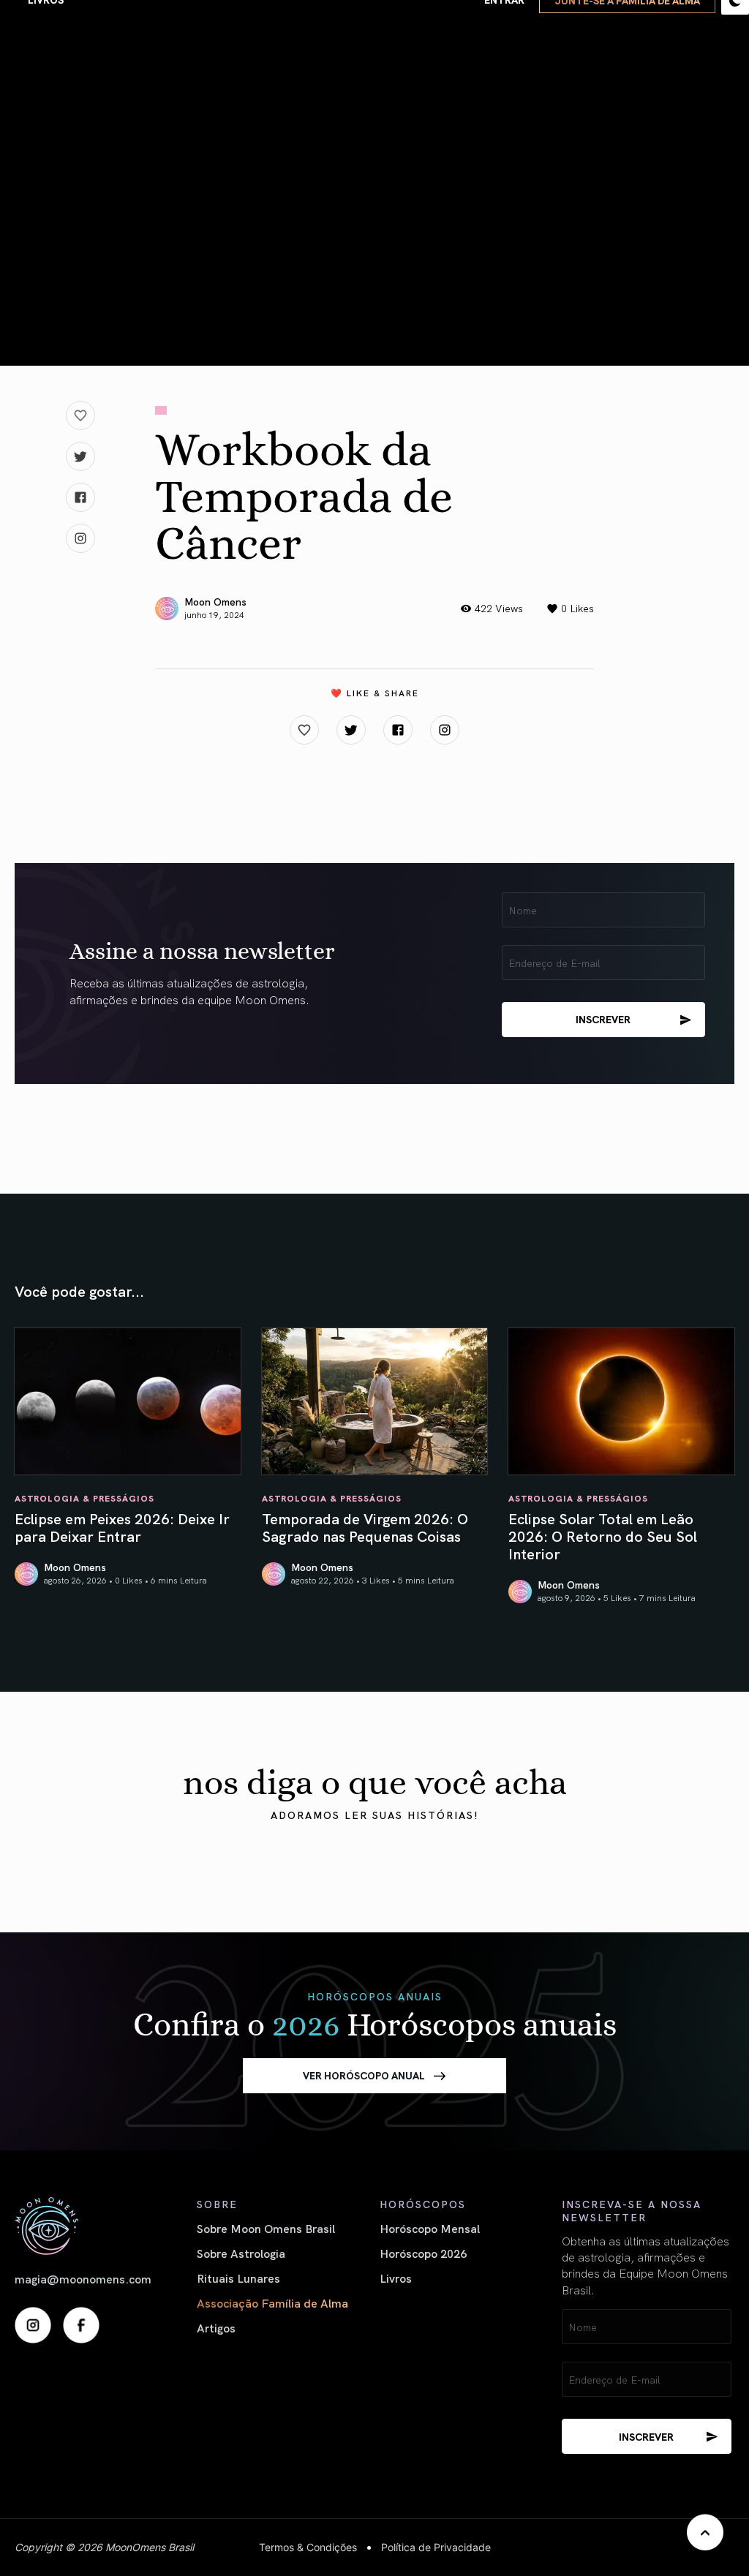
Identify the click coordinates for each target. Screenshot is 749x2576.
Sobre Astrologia (241, 2253)
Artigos (216, 2327)
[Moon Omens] (101, 2226)
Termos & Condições (308, 2547)
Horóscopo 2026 (423, 2253)
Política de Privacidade (436, 2547)
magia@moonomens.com (83, 2278)
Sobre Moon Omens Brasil (266, 2228)
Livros (396, 2278)
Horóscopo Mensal (430, 2228)
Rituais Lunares (238, 2278)
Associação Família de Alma (272, 2302)
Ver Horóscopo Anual (364, 2075)
